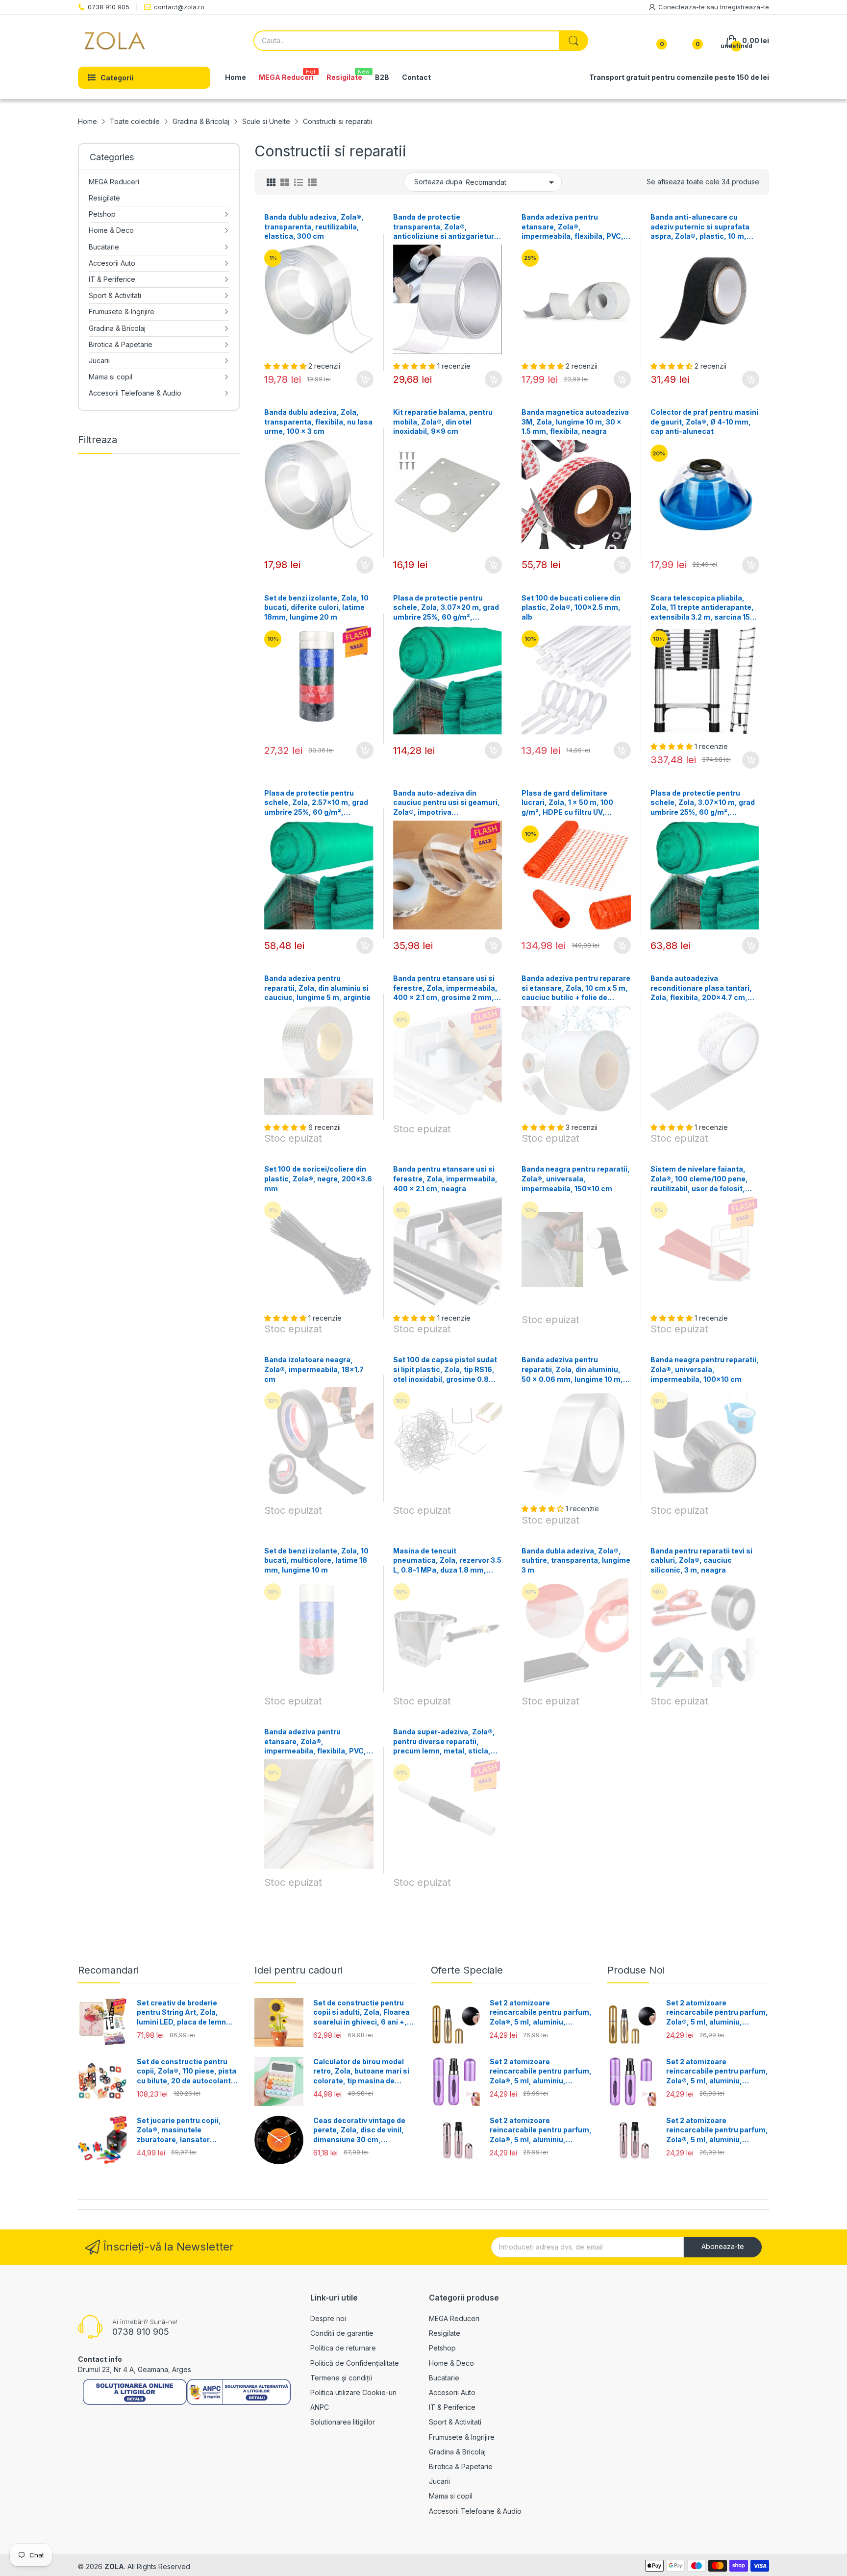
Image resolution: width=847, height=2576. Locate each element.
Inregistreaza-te (745, 7)
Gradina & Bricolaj (457, 2452)
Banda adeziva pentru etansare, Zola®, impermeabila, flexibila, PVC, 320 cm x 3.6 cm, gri (315, 1742)
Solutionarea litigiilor (343, 2422)
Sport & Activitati (455, 2422)
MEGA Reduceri (454, 2318)
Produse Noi (636, 1970)
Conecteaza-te (683, 7)
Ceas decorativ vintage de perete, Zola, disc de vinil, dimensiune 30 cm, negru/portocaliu (359, 2130)
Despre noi (328, 2318)
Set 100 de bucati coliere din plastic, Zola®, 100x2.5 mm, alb (571, 607)
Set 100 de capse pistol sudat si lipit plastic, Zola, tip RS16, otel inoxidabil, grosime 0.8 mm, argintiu (445, 1370)
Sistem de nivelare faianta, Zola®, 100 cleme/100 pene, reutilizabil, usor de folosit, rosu (699, 1179)
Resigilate (445, 2333)
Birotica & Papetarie (461, 2466)
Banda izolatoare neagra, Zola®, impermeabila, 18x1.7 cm (314, 1369)
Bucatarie (444, 2378)
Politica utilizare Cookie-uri (353, 2392)
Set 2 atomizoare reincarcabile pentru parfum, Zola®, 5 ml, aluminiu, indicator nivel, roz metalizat (541, 2130)
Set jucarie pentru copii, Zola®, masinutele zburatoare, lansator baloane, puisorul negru (179, 2130)
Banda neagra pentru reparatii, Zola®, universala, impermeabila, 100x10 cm (705, 1369)
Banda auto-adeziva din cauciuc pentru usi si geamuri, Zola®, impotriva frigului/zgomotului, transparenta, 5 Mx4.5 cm (447, 803)
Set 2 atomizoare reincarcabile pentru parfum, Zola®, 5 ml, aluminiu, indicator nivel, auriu (541, 2013)
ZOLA (114, 2566)
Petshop (442, 2348)
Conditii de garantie (342, 2333)
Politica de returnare (343, 2348)
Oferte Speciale (467, 1970)
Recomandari (108, 1970)
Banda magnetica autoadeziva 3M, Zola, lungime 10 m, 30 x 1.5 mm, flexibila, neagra (575, 422)
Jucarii (439, 2481)
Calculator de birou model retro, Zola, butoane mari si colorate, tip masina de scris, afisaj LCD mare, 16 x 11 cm (361, 2072)
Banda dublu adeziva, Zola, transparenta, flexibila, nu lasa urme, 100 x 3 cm (318, 422)
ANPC (320, 2407)
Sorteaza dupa (438, 182)
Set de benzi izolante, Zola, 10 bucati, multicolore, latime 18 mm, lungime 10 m (316, 1560)
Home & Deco (451, 2363)
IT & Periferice (452, 2407)
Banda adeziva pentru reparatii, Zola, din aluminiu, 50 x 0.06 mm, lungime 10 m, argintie (572, 1370)
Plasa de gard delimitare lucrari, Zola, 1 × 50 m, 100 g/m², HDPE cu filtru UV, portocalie (567, 803)
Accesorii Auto (452, 2392)
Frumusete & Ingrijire (462, 2437)
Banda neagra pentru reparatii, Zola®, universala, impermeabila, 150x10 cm (576, 1178)
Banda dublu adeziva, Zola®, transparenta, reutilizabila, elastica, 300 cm (314, 226)
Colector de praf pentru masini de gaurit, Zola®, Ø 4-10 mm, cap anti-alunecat (704, 422)
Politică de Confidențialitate (355, 2363)
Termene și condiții (341, 2378)
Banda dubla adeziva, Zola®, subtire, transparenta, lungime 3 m (576, 1560)
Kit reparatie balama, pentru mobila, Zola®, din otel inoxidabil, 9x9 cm (443, 422)
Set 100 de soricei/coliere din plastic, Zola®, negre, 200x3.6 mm (318, 1178)
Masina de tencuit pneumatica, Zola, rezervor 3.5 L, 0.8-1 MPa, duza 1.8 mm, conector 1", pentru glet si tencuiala (447, 1561)
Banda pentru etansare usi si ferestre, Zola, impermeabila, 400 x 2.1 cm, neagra (445, 1178)
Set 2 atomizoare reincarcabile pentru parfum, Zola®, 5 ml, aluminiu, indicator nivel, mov (541, 2072)
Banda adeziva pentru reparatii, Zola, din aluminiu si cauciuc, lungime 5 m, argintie (317, 988)
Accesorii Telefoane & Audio (475, 2511)
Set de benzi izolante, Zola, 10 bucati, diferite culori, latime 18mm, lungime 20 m (316, 607)
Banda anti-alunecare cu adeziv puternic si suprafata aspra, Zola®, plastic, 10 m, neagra (700, 227)
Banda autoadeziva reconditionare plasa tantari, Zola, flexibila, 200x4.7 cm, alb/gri (701, 988)
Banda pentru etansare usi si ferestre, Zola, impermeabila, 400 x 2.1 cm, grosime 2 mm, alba (445, 988)
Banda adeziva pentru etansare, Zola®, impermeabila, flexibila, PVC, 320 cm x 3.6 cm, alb (573, 227)
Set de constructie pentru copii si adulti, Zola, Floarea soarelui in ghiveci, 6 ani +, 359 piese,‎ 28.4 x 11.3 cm (361, 2013)
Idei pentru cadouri (299, 1970)
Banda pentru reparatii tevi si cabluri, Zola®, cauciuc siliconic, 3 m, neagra (701, 1560)
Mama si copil (451, 2496)
